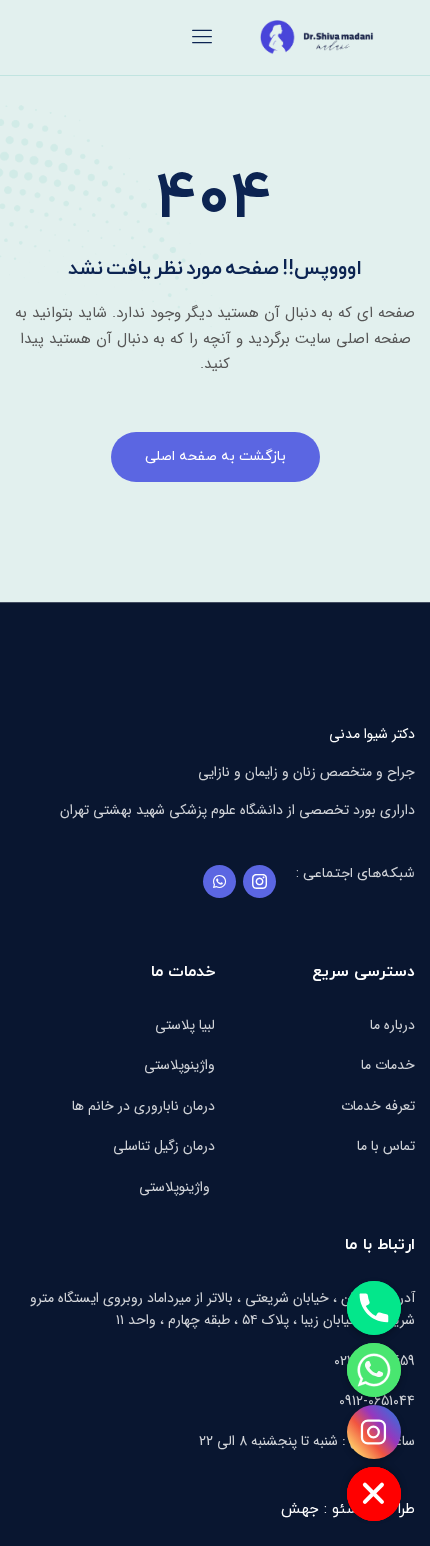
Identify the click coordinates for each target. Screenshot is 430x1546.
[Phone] (374, 1308)
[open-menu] (202, 37)
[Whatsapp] (219, 881)
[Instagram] (374, 1432)
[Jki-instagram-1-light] (259, 881)
